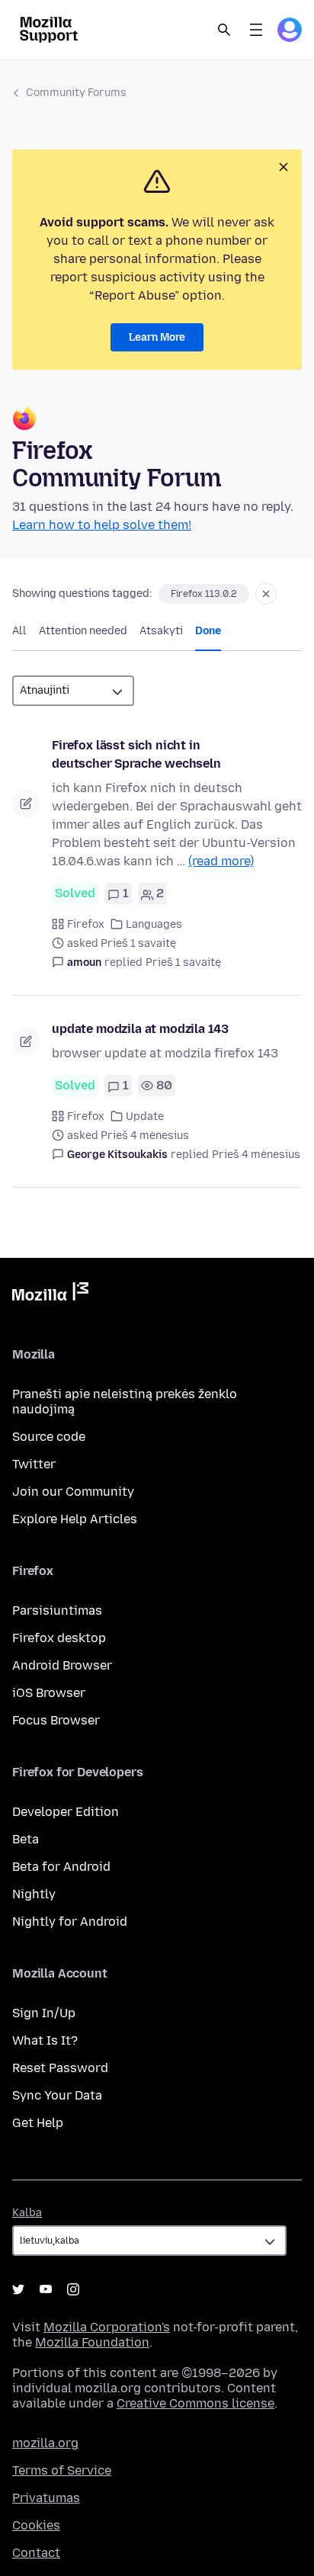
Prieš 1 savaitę (183, 962)
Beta (26, 1839)
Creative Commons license (195, 2403)
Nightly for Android (70, 1922)
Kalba (27, 2213)
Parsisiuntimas (57, 1610)
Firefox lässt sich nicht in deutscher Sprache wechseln (136, 754)
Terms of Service (62, 2470)
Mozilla (50, 1294)
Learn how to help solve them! (102, 525)
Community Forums (76, 93)
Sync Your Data (57, 2095)
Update (145, 1116)
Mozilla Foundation (92, 2342)
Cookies (36, 2525)
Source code (49, 1437)
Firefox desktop (59, 1638)
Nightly (34, 1894)
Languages (154, 924)
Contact (36, 2553)
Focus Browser (56, 1720)
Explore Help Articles (75, 1519)
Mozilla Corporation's (107, 2327)
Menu (256, 30)
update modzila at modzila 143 (140, 1029)
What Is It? (45, 2040)
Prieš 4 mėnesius (256, 1155)
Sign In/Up (44, 2013)
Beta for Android (61, 1867)
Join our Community (73, 1492)
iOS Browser (49, 1693)
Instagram (73, 2289)
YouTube (46, 2289)
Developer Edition (66, 1812)
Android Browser (62, 1665)
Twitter (34, 1464)
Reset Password (60, 2068)
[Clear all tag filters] (266, 594)
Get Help (38, 2123)
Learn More (157, 337)
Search (224, 30)
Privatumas (46, 2498)
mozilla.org (45, 2443)
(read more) (221, 861)
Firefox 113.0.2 (204, 594)
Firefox (86, 924)
